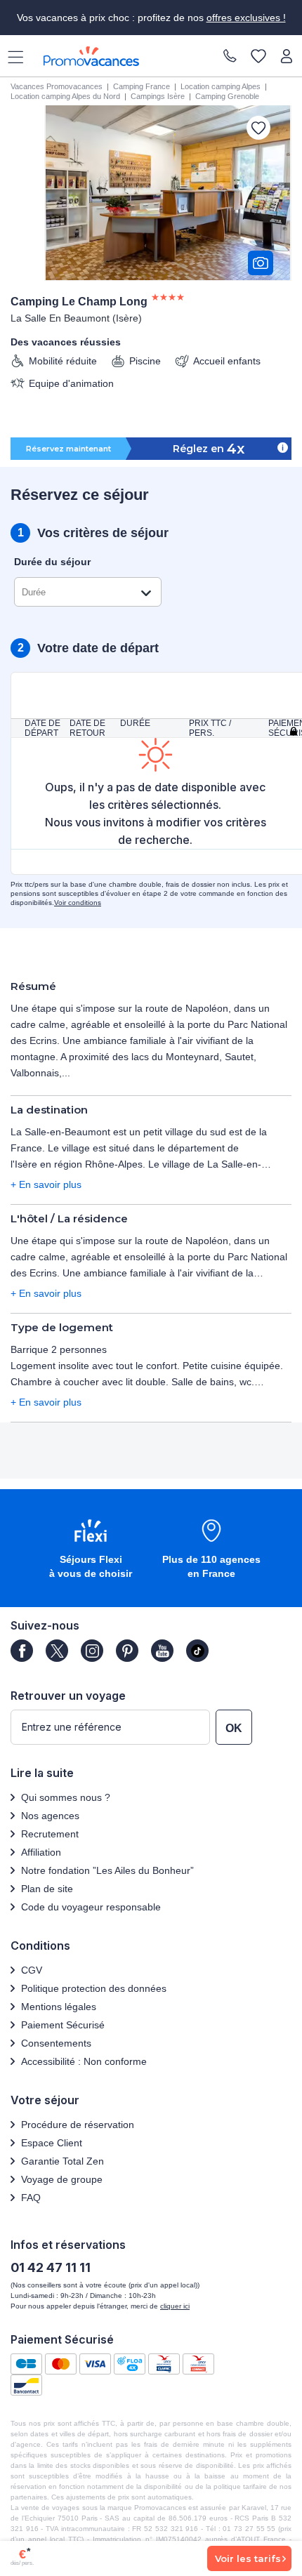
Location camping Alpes (221, 86)
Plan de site (47, 1889)
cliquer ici (175, 2306)
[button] (91, 1550)
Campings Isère (158, 96)
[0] (258, 57)
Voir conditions (78, 903)
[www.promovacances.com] (91, 56)
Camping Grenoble (227, 96)
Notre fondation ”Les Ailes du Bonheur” (107, 1870)
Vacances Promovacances (57, 86)
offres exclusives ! (246, 18)
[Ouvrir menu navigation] (11, 56)
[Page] (22, 1651)
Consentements (56, 2043)
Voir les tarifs (248, 2558)
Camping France (142, 86)
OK (234, 1728)
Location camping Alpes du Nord (65, 96)
